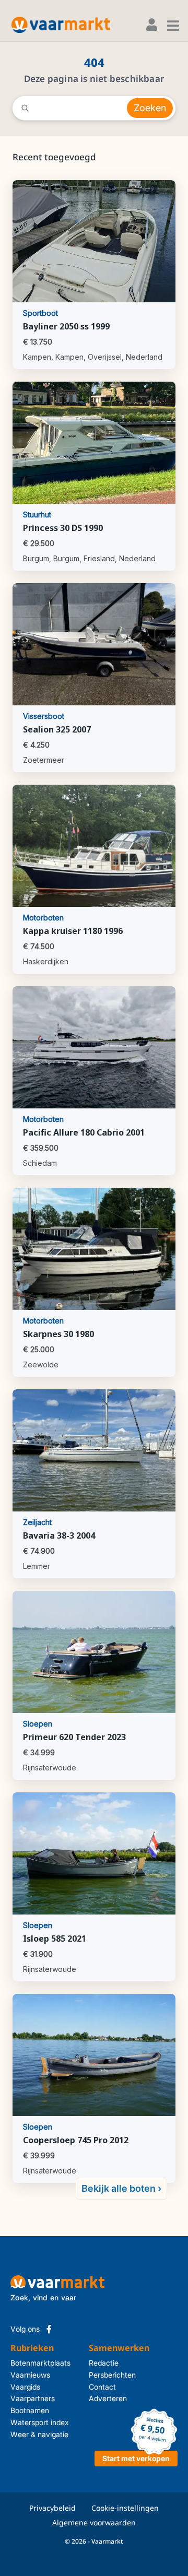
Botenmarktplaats (40, 2363)
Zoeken (150, 108)
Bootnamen (30, 2410)
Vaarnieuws (30, 2375)
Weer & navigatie (39, 2434)
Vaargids (25, 2387)
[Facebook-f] (49, 2329)
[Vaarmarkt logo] (61, 25)
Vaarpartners (33, 2398)
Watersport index (40, 2422)
